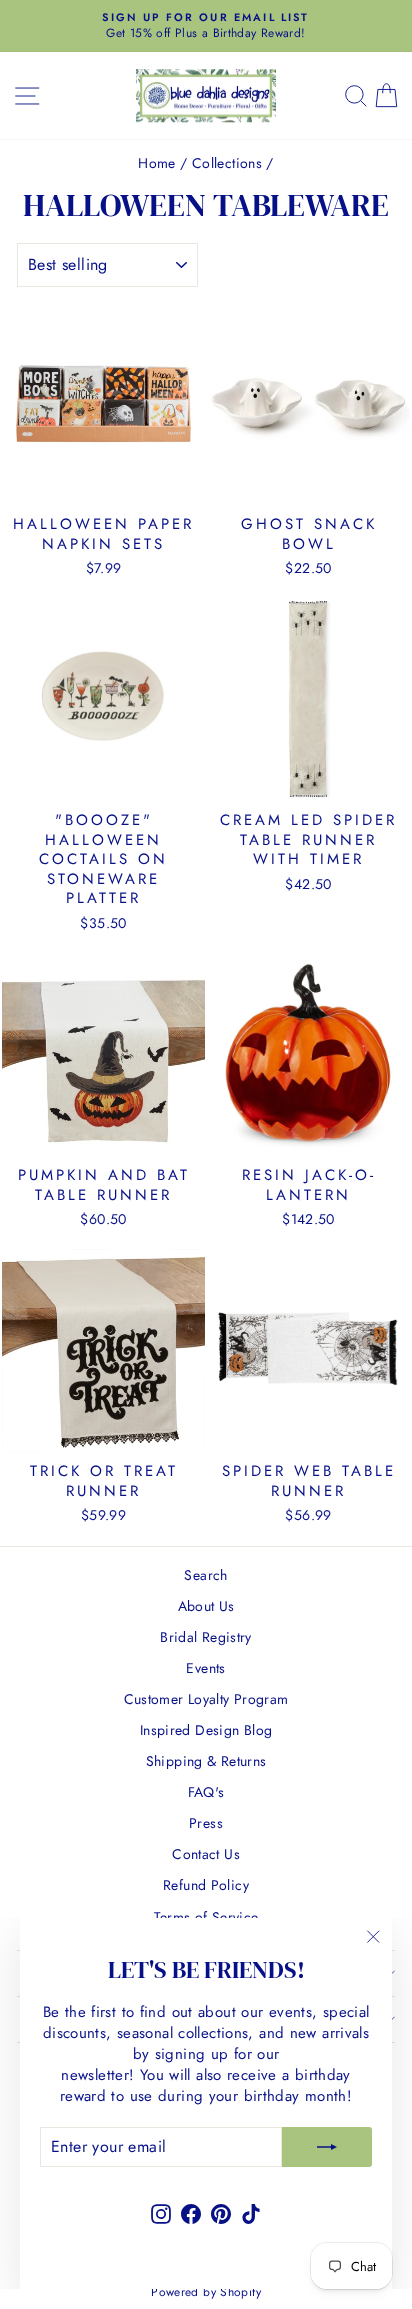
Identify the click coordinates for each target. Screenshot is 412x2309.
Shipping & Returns (206, 1761)
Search (205, 1575)
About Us (206, 1606)
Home (157, 163)
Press (206, 1823)
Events (205, 1668)
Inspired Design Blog (206, 1730)
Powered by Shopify (206, 2292)
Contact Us (206, 1854)
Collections (227, 163)
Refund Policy (206, 1885)
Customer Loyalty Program (206, 1699)
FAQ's (206, 1792)
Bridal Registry (206, 1637)
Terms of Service (206, 1917)
